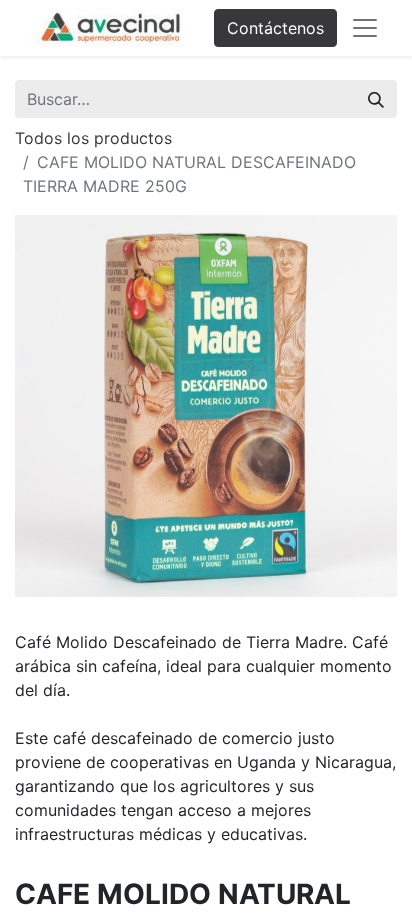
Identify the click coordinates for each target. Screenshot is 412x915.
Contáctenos (275, 28)
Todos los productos (93, 138)
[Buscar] (376, 99)
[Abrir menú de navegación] (365, 28)
